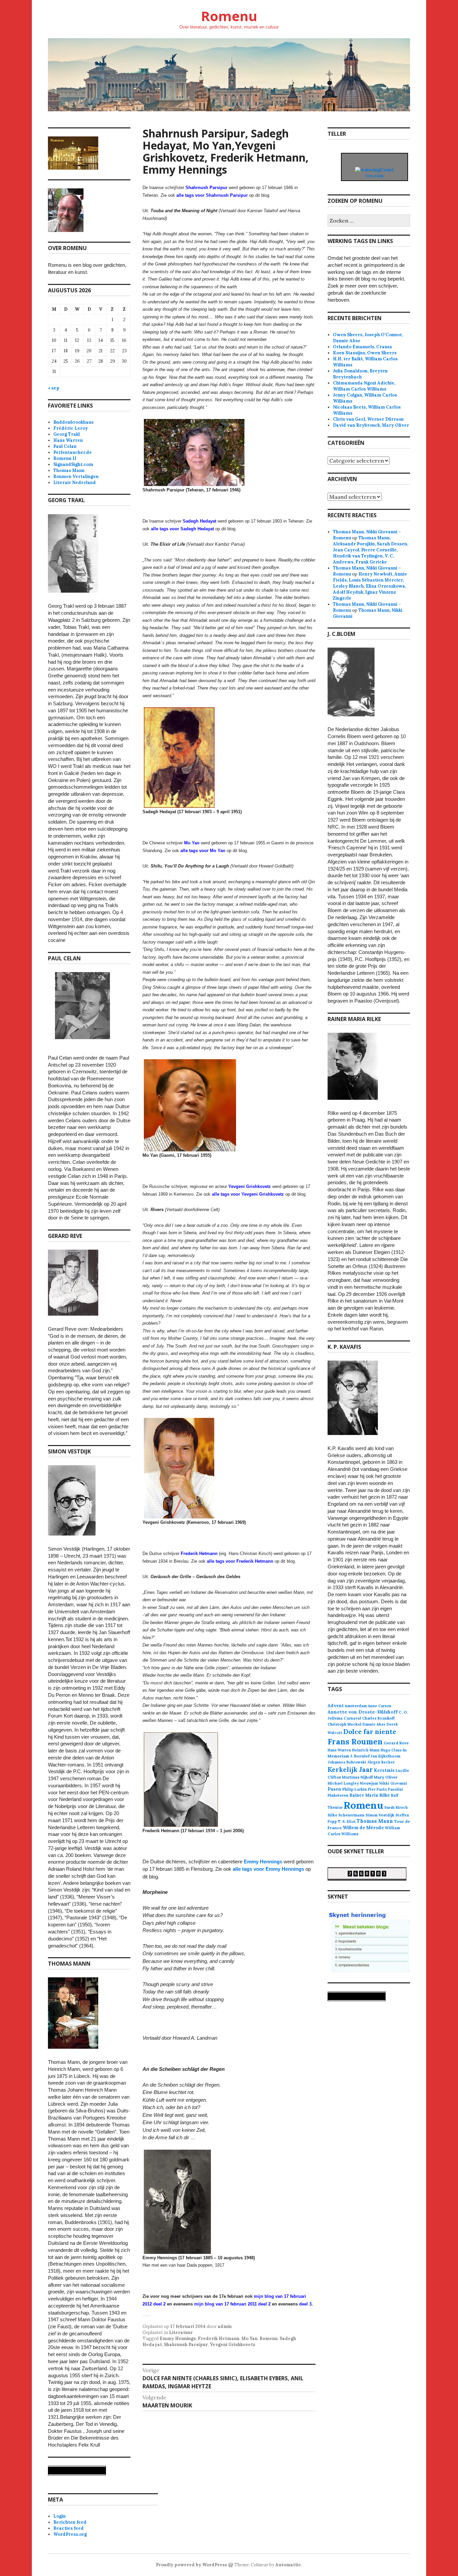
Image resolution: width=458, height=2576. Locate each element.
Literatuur (181, 2332)
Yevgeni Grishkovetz (233, 2345)
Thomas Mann (69, 470)
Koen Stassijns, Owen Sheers (365, 353)
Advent (336, 1706)
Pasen (334, 1789)
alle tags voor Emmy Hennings (268, 1869)
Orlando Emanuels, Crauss (362, 347)
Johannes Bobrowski (347, 1762)
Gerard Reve (396, 1743)
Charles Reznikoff (378, 1718)
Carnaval (352, 1718)
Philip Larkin (355, 1789)
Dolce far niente (370, 1731)
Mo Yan (249, 2339)
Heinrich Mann (366, 1750)
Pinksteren (338, 1795)
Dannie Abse (374, 1724)
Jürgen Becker (381, 1762)
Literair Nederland (75, 483)
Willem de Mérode (363, 1828)
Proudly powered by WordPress (191, 2565)
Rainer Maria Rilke (370, 1795)
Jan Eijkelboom (385, 1756)
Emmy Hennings (263, 1862)
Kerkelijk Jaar (350, 1769)
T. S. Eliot (347, 1821)
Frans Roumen (355, 1742)
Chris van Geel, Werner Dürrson (368, 419)
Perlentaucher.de (73, 452)
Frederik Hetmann (219, 2339)
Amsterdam (356, 1706)
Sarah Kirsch (396, 1807)
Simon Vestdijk (380, 1815)
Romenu (229, 16)
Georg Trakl (67, 434)
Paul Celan (65, 446)
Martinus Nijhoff (357, 1777)
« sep (54, 388)
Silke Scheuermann (346, 1815)
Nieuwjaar (369, 1783)
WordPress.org (70, 2534)
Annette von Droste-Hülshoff (363, 1712)
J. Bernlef (360, 1756)
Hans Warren (68, 440)
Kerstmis (384, 1770)
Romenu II (65, 458)
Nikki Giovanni (393, 1783)
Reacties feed (69, 2528)
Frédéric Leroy (71, 428)
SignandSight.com (73, 464)
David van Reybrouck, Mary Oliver (371, 425)
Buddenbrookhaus (73, 422)
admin (225, 2326)
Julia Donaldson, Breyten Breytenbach (360, 374)
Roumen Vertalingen (76, 476)
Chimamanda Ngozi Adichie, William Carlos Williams (364, 386)
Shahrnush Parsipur (186, 2345)
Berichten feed (70, 2522)
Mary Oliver (386, 1777)
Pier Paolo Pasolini (385, 1789)
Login (60, 2516)
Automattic (288, 2565)
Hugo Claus (391, 1750)
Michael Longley (343, 1783)
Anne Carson (380, 1706)
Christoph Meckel (345, 1724)
